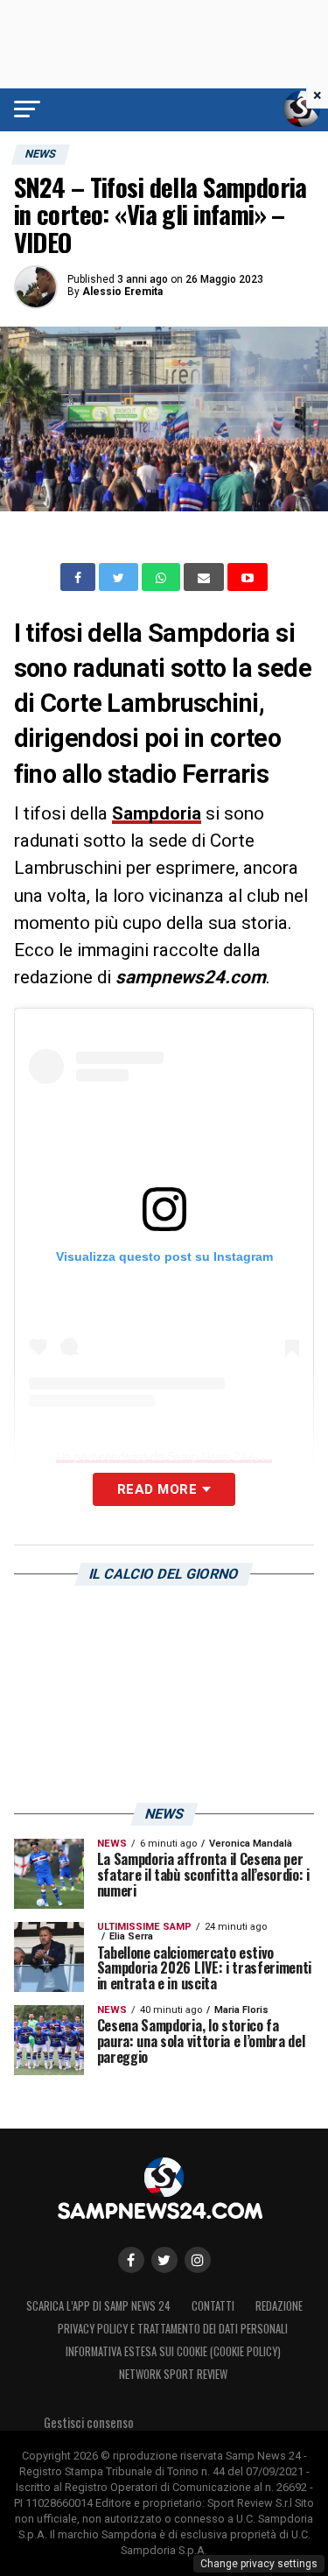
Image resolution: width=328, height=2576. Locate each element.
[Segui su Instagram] (198, 2260)
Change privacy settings (259, 2564)
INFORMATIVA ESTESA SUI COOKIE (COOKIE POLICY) (173, 2351)
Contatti (213, 2306)
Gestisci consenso (89, 2422)
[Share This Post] (163, 577)
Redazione (279, 2306)
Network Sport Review (173, 2374)
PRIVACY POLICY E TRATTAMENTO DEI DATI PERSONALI (173, 2329)
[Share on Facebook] (80, 577)
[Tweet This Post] (120, 577)
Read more (157, 1489)
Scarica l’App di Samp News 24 (98, 2306)
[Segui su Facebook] (131, 2260)
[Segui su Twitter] (164, 2260)
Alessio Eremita (122, 292)
